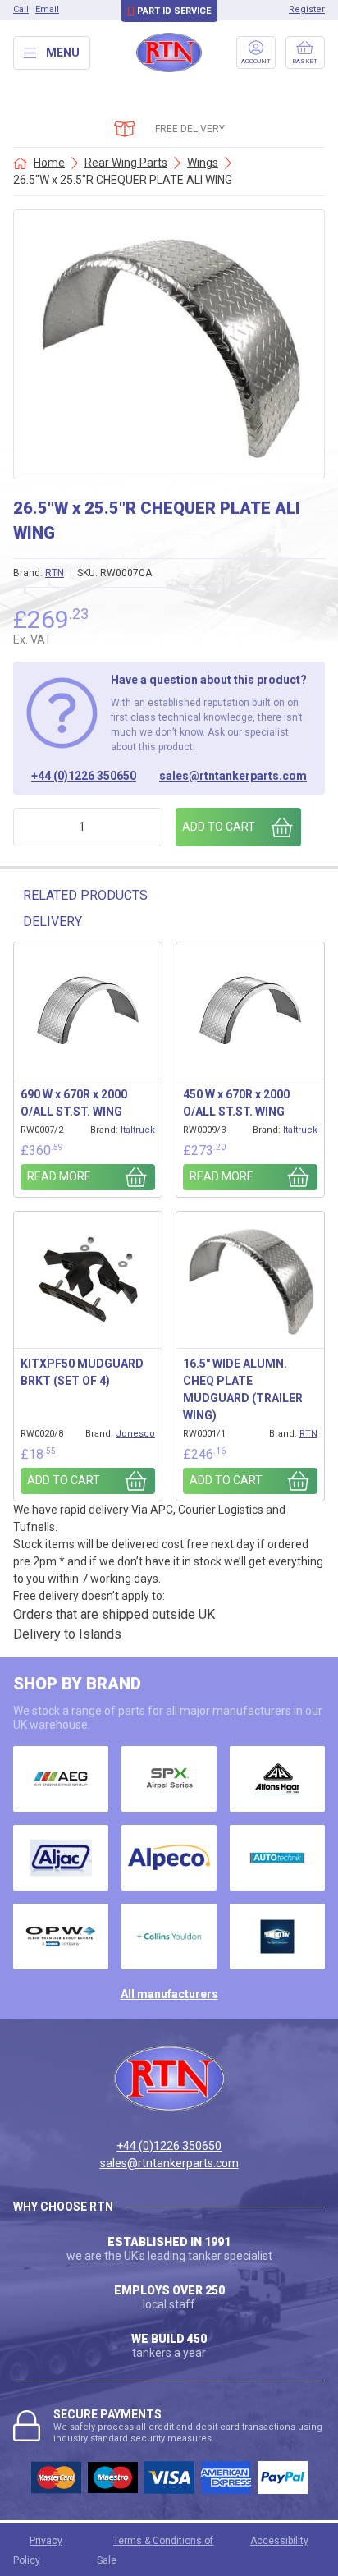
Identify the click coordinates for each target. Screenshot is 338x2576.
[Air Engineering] (61, 1779)
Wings (203, 163)
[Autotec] (277, 1858)
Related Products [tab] (85, 895)
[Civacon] (61, 1937)
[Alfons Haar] (277, 1779)
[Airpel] (169, 1779)
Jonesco (135, 1434)
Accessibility (279, 2541)
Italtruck (138, 1130)
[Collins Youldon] (169, 1937)
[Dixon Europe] (277, 1937)
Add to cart (219, 827)
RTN (55, 573)
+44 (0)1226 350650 (84, 776)
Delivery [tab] (53, 921)
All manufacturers (169, 1994)
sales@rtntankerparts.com (233, 776)
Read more (59, 1176)
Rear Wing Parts (126, 163)
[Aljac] (61, 1858)
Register (307, 9)
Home (49, 163)
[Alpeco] (169, 1858)
